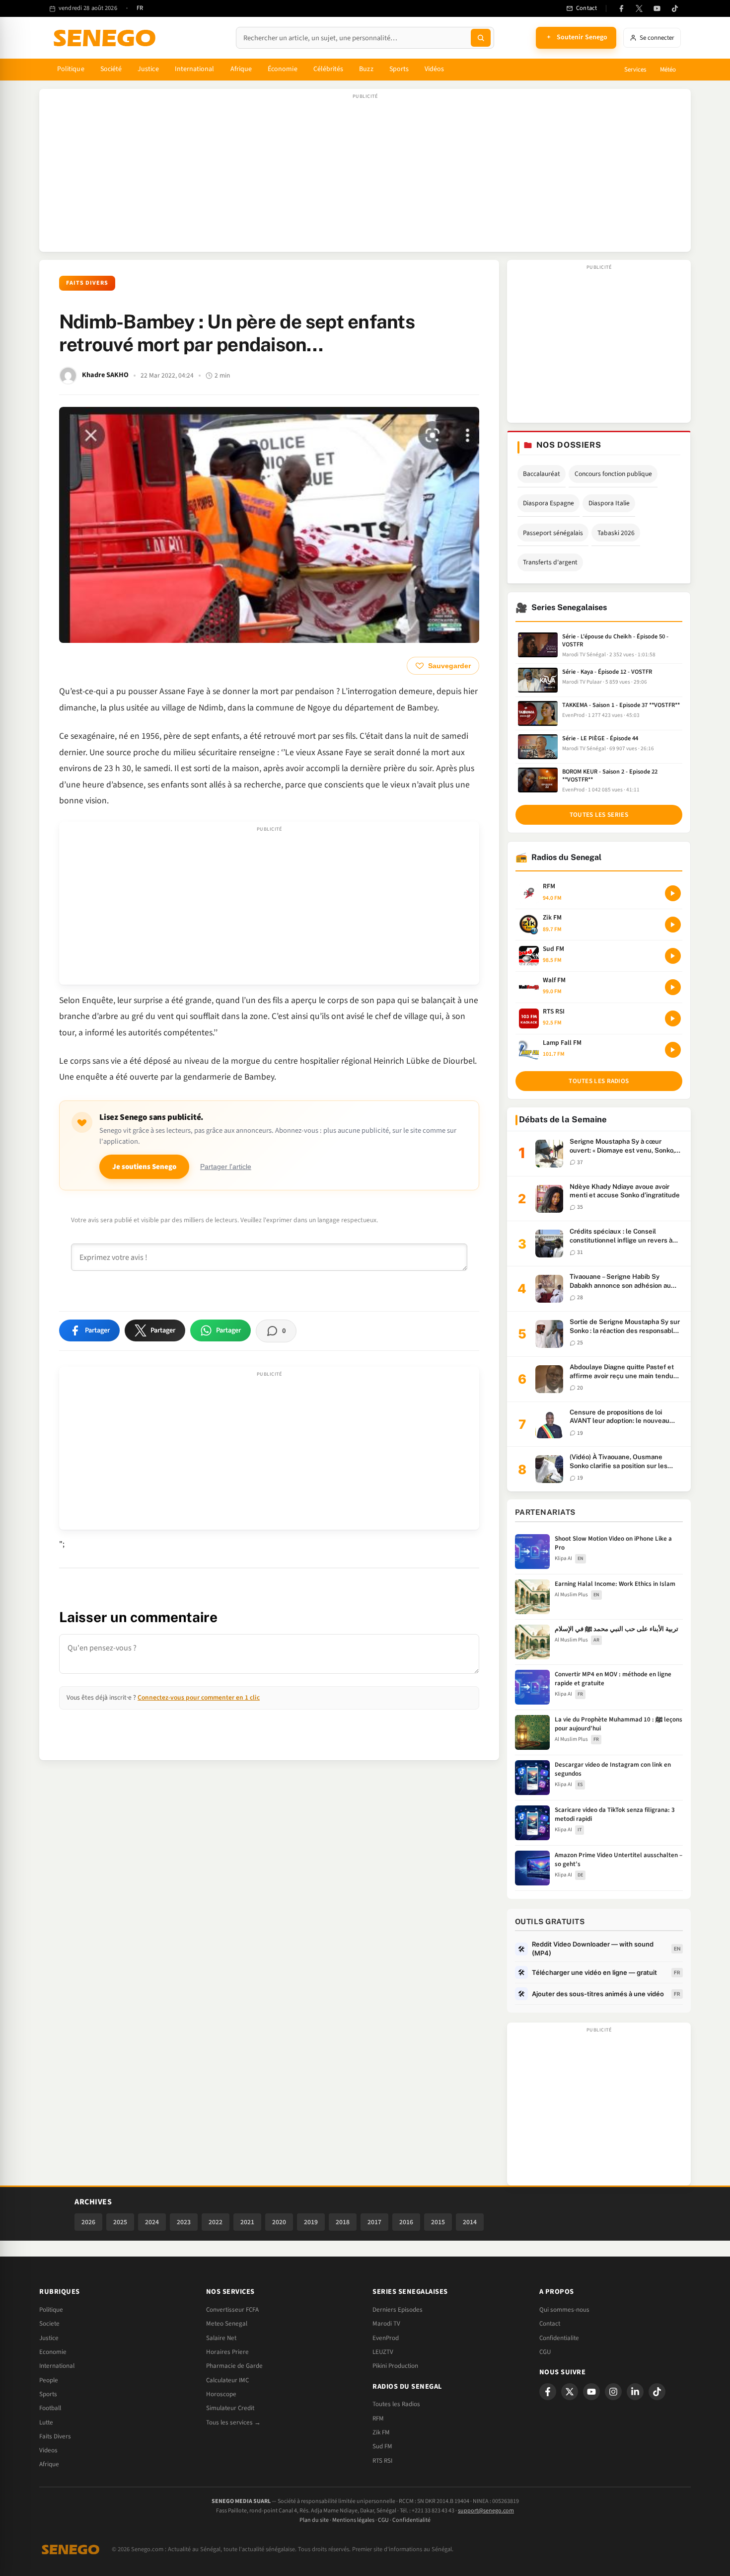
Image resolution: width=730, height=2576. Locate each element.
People (49, 2380)
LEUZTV (383, 2352)
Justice (148, 69)
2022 (216, 2222)
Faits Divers (87, 283)
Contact (550, 2324)
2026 (88, 2222)
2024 (152, 2222)
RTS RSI (382, 2461)
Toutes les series (599, 815)
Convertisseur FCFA (232, 2310)
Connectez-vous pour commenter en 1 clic (199, 1697)
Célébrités (328, 69)
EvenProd (386, 2338)
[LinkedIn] (635, 2392)
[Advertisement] (365, 175)
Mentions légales (353, 2520)
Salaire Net (221, 2338)
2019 (311, 2222)
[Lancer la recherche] (481, 38)
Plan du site (314, 2520)
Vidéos (434, 69)
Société (111, 69)
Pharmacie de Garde (234, 2366)
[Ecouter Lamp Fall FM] (673, 1050)
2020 (279, 2222)
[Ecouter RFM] (673, 893)
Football (50, 2408)
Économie (283, 69)
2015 (438, 2222)
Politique (71, 69)
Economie (53, 2352)
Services (635, 70)
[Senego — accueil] (106, 38)
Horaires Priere (227, 2352)
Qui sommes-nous (564, 2310)
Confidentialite (559, 2338)
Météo (668, 70)
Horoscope (221, 2394)
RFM (378, 2419)
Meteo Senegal (227, 2324)
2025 (120, 2222)
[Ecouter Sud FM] (673, 956)
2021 (247, 2222)
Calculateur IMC (227, 2380)
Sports (399, 69)
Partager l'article (226, 1167)
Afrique (241, 69)
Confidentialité (411, 2520)
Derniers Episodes (398, 2310)
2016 (406, 2222)
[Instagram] (613, 2392)
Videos (48, 2450)
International (195, 69)
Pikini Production (395, 2366)
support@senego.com (486, 2511)
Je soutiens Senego (144, 1167)
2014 (470, 2222)
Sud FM (382, 2446)
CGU (545, 2352)
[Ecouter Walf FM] (673, 987)
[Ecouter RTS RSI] (673, 1018)
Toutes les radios (599, 1081)
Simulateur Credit (230, 2408)
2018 (343, 2222)
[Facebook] (621, 8)
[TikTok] (675, 8)
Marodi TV (386, 2324)
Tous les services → (233, 2422)
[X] (570, 2392)
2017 (374, 2222)
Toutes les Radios (396, 2404)
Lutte (46, 2422)
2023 (184, 2222)
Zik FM (381, 2432)
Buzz (366, 69)
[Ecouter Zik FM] (673, 925)
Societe (49, 2324)
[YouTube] (657, 8)
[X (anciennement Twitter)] (639, 8)
